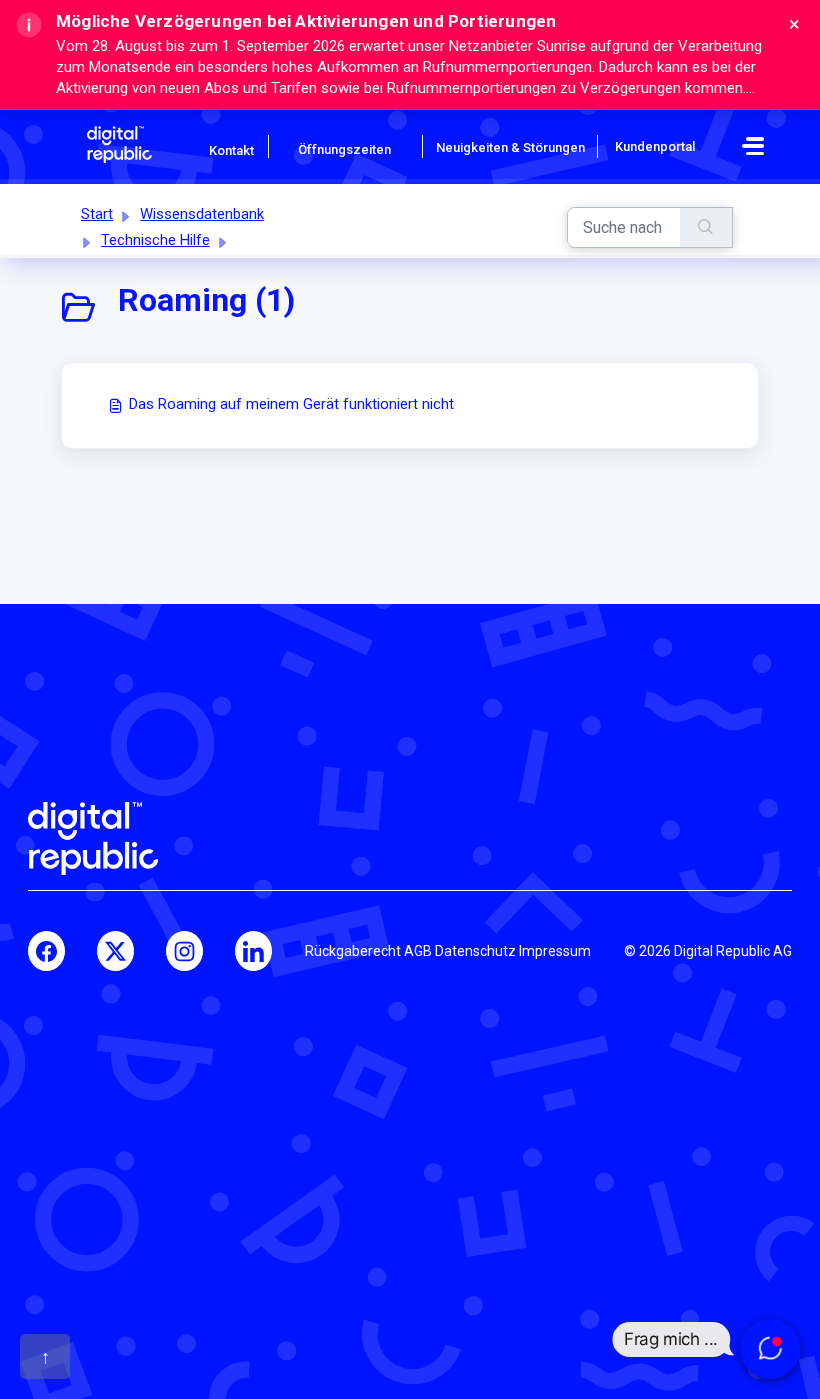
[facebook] (46, 951)
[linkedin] (253, 951)
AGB (418, 951)
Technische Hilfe (155, 240)
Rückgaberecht (353, 951)
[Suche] (706, 227)
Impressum (555, 951)
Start (97, 214)
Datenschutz (475, 951)
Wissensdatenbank (202, 214)
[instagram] (184, 951)
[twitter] (115, 951)
